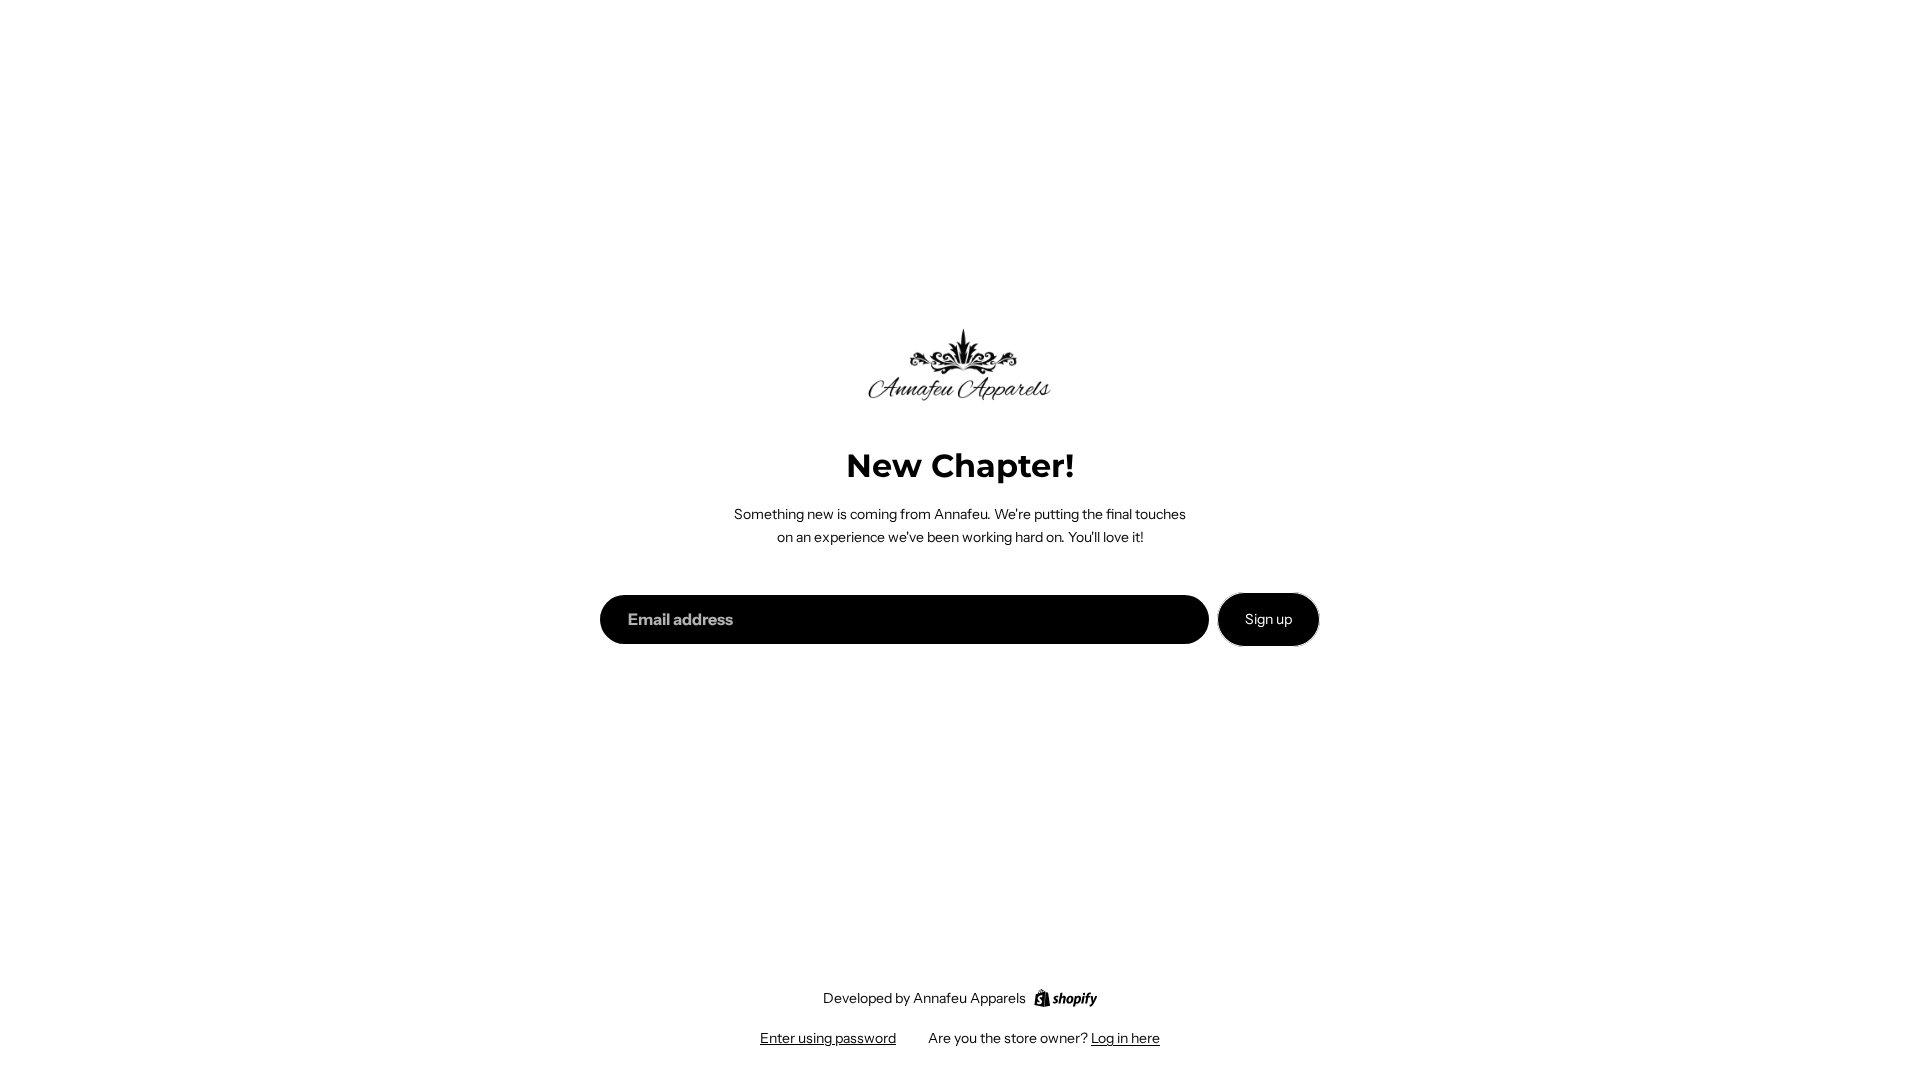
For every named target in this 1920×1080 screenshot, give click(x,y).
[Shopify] (1065, 998)
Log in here (1125, 1038)
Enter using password (828, 1038)
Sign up (1268, 619)
